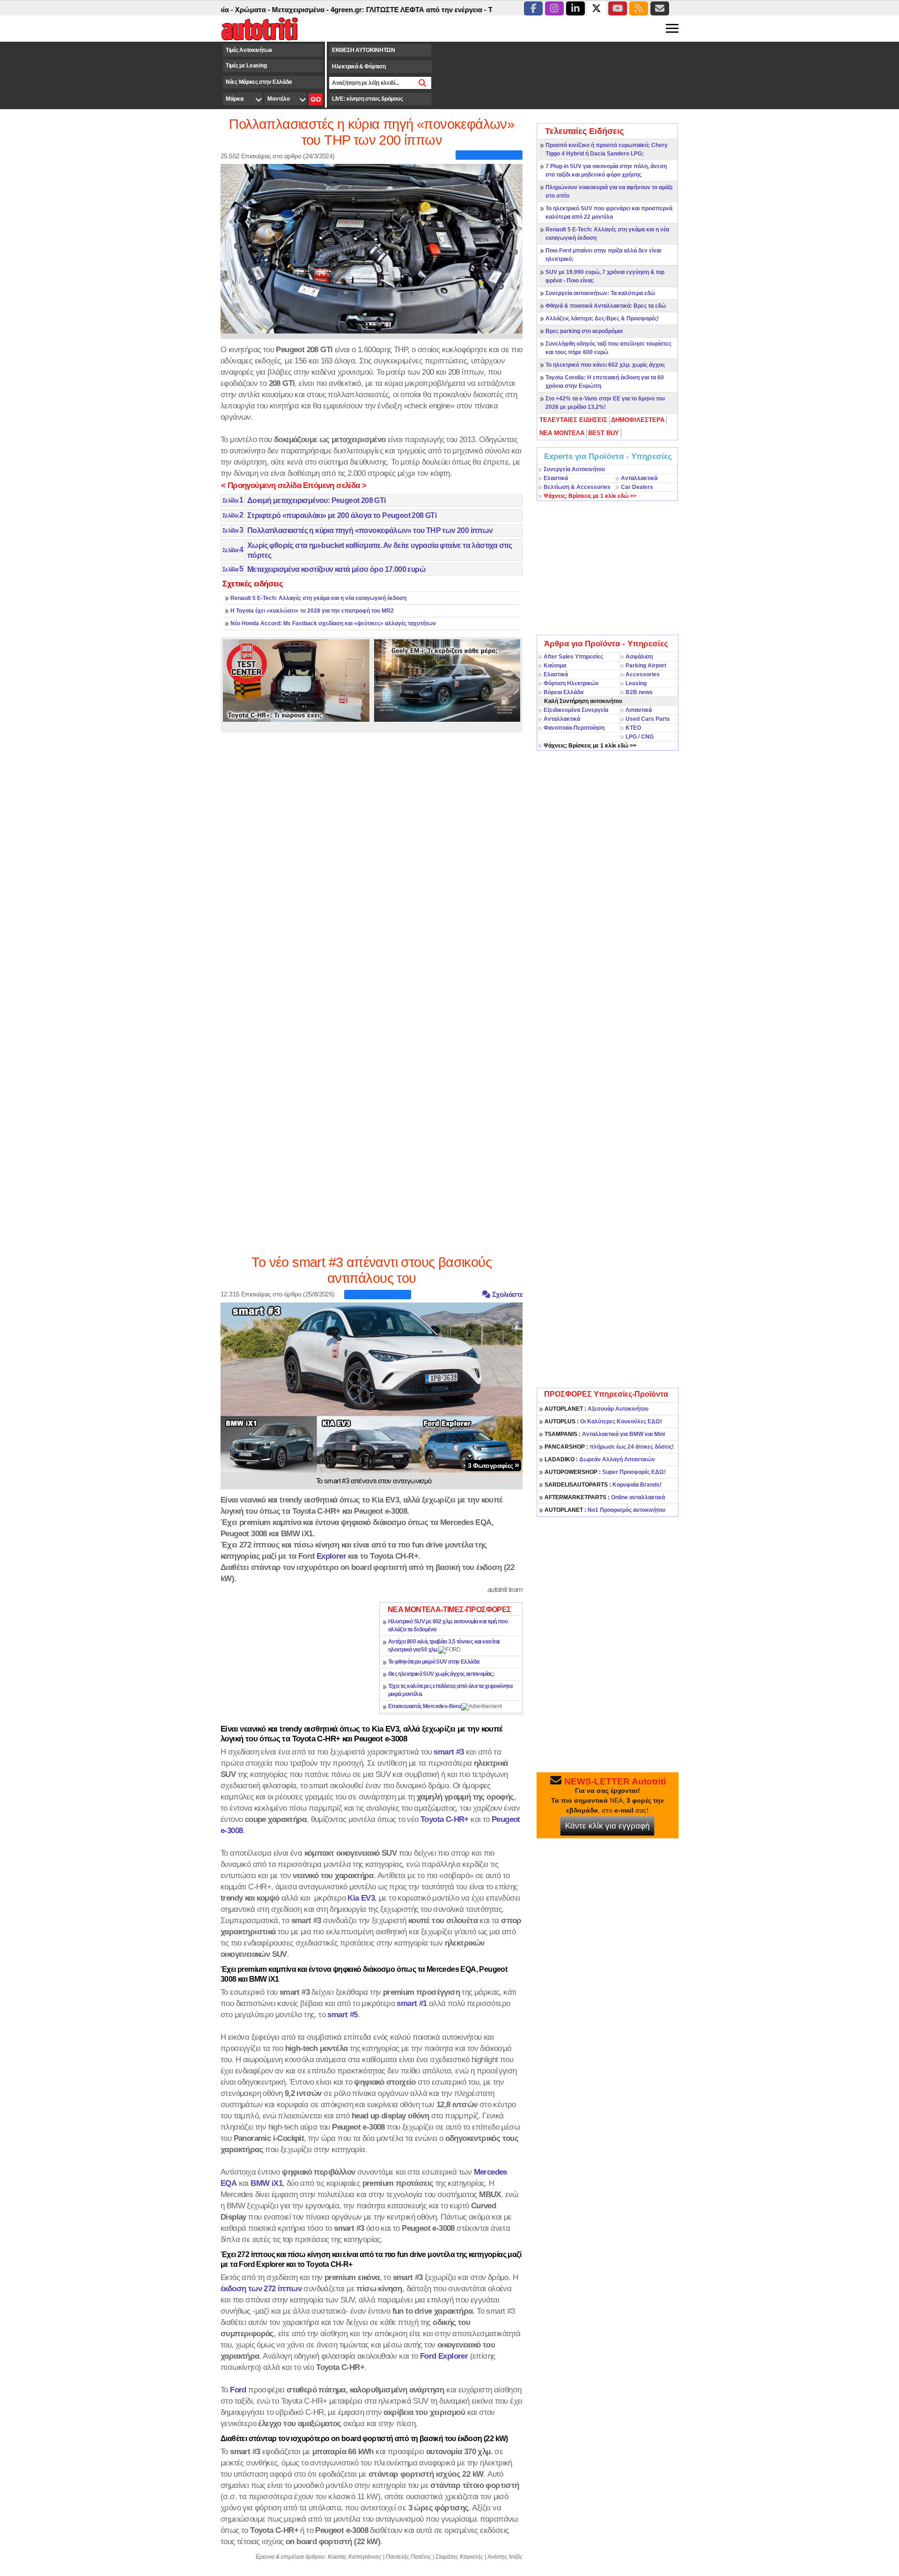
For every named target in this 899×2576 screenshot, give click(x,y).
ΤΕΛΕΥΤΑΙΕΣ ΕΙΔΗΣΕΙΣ (573, 420)
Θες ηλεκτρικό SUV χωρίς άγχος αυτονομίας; (441, 1674)
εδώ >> (590, 496)
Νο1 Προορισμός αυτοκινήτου (605, 1510)
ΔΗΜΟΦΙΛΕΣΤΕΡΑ (638, 420)
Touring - (453, 10)
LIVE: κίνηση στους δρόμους (367, 99)
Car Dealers (637, 487)
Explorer (331, 1556)
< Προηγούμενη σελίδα (261, 485)
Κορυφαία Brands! (603, 1485)
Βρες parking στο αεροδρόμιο (584, 331)
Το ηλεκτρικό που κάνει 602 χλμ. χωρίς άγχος (605, 365)
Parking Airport (646, 666)
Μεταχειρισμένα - (251, 10)
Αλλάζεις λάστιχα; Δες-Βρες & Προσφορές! (602, 318)
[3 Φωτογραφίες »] (372, 1387)
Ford (238, 2390)
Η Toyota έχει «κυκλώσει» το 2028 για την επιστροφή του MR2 (312, 611)
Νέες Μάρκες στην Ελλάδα (259, 82)
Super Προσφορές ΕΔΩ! (605, 1472)
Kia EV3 (361, 1898)
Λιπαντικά (639, 710)
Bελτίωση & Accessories (577, 487)
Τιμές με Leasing (246, 66)
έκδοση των (261, 2288)
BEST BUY (604, 433)
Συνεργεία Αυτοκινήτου (574, 469)
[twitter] (597, 8)
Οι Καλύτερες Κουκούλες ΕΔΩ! (603, 1421)
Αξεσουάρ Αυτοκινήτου (597, 1409)
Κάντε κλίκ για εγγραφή (607, 1826)
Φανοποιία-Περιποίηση (574, 728)
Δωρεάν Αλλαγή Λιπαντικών (600, 1459)
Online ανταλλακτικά (605, 1497)
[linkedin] (575, 8)
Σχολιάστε (506, 1294)
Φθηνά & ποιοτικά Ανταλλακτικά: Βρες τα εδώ (606, 306)
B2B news (639, 692)
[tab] (574, 420)
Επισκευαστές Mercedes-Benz (425, 1706)
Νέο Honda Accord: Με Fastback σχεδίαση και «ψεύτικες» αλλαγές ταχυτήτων (333, 623)
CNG (647, 737)
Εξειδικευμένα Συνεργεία (576, 710)
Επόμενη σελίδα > (335, 485)
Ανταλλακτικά (639, 478)
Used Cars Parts (648, 719)
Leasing (636, 683)
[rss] (639, 8)
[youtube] (618, 8)
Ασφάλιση (639, 657)
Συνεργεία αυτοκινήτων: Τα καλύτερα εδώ (600, 293)
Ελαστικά (556, 478)
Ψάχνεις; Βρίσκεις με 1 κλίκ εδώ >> (590, 746)
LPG (631, 737)
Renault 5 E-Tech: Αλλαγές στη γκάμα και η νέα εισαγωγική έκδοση (318, 598)
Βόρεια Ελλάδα (564, 692)
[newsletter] (660, 8)
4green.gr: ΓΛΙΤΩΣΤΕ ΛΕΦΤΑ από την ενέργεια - (359, 10)
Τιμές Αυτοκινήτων (249, 50)
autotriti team (505, 1589)
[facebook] (533, 8)
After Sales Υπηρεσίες (573, 657)
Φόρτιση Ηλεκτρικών (571, 683)
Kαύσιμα (555, 666)
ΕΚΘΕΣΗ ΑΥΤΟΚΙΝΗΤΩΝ (364, 50)
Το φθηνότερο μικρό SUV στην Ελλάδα (434, 1662)
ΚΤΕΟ (633, 728)
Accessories (643, 674)
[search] (423, 83)
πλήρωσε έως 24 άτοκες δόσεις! (609, 1447)
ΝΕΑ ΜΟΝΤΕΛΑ (562, 433)
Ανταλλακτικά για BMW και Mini (605, 1434)
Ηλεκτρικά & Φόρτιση (359, 67)
